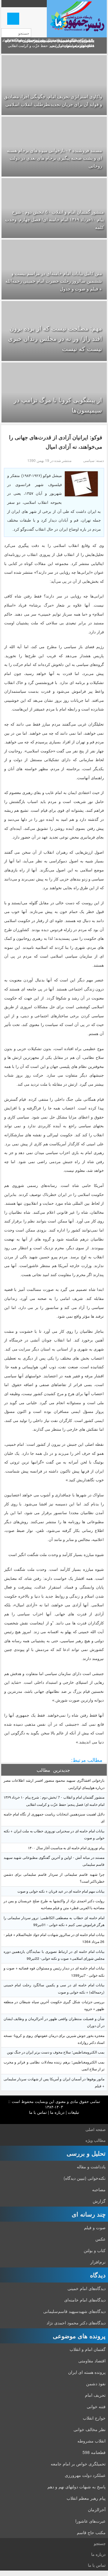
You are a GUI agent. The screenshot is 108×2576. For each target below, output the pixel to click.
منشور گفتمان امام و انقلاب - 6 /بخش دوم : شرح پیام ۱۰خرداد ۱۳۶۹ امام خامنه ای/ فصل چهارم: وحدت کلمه (54, 219)
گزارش (99, 2201)
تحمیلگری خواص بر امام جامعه (78, 2464)
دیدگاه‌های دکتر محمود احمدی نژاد (76, 2323)
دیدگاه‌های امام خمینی (87, 2288)
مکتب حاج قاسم (91, 2532)
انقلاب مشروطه (91, 2441)
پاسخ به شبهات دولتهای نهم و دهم (76, 2487)
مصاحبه (99, 2189)
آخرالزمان (97, 2509)
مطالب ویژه (96, 2140)
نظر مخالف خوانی (90, 2429)
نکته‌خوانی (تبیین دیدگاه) (85, 2178)
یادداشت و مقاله (91, 2167)
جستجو (100, 2543)
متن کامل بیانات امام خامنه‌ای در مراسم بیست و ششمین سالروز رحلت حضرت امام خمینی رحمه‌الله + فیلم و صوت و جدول (54, 281)
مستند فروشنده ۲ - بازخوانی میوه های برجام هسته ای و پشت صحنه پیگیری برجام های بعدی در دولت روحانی (54, 158)
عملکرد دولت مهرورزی (85, 2475)
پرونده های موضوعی (79, 2336)
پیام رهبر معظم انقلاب (86, 2498)
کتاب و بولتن (95, 2250)
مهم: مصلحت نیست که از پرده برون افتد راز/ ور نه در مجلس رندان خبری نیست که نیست (55, 338)
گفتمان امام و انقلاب (88, 2349)
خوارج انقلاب (94, 2418)
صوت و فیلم (95, 2227)
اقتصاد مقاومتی (92, 2361)
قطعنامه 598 (94, 2452)
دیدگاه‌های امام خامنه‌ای (85, 2300)
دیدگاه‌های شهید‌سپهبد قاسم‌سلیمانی (74, 2311)
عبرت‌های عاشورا (90, 2521)
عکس (100, 2239)
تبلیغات (73, 2112)
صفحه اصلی (96, 2129)
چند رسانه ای (89, 2214)
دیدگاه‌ (98, 2275)
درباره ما (57, 2112)
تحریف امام (95, 2395)
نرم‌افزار (98, 2262)
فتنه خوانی (96, 2406)
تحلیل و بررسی (86, 2153)
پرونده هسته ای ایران (87, 2372)
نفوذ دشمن (96, 2383)
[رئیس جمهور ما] (77, 19)
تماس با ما (38, 2112)
